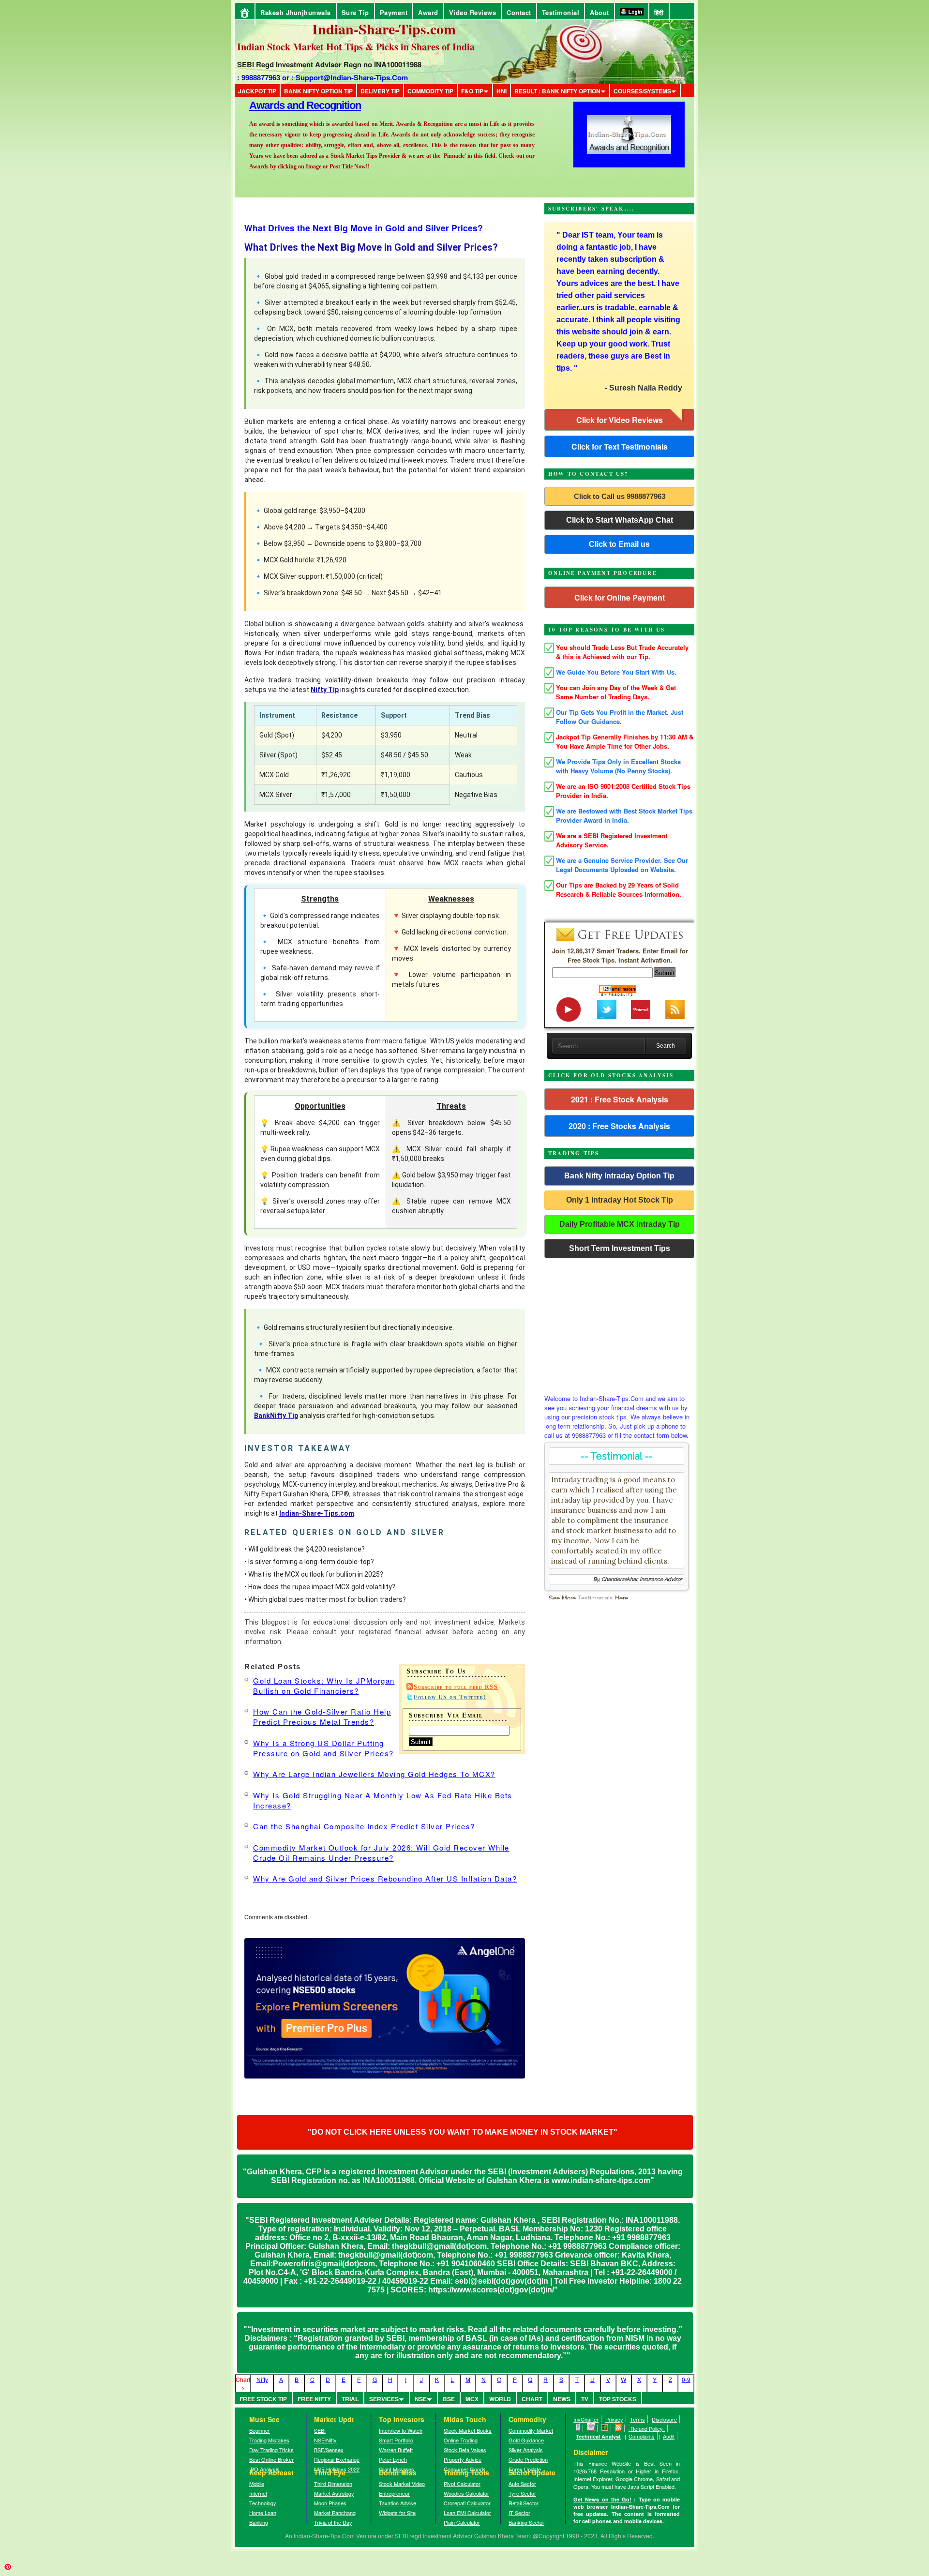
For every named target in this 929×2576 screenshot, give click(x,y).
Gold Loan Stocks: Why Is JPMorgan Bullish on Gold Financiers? (324, 1686)
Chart (532, 2399)
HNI (502, 91)
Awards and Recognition (305, 105)
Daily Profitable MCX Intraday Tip (620, 1224)
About (599, 12)
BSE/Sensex (329, 2450)
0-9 (686, 2379)
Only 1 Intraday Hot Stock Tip (620, 1200)
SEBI (320, 2430)
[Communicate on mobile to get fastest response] (578, 2428)
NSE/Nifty (325, 2440)
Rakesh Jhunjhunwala (296, 12)
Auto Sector (522, 2484)
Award (428, 12)
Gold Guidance (526, 2440)
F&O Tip (472, 91)
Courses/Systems (642, 91)
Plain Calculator (462, 2522)
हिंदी (659, 12)
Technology (263, 2503)
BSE (449, 2399)
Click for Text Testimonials (620, 446)
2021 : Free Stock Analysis (620, 1099)
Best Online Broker (271, 2459)
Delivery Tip (380, 91)
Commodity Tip (430, 91)
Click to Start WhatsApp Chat (620, 520)
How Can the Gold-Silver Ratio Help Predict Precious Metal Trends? (322, 1717)
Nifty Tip (325, 690)
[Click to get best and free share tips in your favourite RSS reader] (619, 2428)
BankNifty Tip (276, 1416)
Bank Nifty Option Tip (318, 91)
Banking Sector (526, 2522)
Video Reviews (473, 12)
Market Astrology (334, 2493)
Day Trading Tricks (271, 2450)
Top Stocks (618, 2399)
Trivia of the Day (333, 2522)
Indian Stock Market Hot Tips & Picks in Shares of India (356, 47)
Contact (519, 12)
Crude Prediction (528, 2459)
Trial (350, 2399)
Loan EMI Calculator (467, 2513)
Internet (258, 2493)
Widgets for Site (397, 2513)
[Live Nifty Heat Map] (605, 2428)
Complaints (642, 2436)
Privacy (614, 2419)
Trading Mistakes (269, 2440)
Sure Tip (355, 12)
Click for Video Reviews (620, 420)
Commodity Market (531, 2430)
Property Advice (463, 2459)
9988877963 (261, 77)
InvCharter (586, 2419)
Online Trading (461, 2440)
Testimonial (561, 12)
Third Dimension (333, 2484)
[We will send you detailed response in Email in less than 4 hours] (591, 2428)
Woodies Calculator (466, 2493)
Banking (259, 2522)
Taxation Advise (397, 2503)
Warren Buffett (396, 2450)
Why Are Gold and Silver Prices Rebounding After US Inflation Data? (385, 1878)
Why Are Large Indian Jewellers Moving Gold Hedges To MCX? (374, 1774)
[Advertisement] (619, 1324)
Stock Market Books (468, 2430)
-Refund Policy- (647, 2428)
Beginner (260, 2430)
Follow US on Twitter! (450, 1697)
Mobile (257, 2484)
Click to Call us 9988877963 (620, 496)
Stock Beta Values (465, 2450)
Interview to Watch (401, 2430)
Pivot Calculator (462, 2484)
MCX (472, 2399)
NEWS (562, 2399)
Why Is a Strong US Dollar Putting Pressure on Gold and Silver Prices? (323, 1748)
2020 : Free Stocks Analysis (619, 1126)
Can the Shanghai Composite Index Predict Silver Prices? (364, 1826)
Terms (637, 2419)
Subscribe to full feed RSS (456, 1687)
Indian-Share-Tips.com (317, 1513)
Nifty (262, 2379)
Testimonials (595, 1598)
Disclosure (664, 2419)
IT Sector (519, 2513)
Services (384, 2399)
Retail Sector (524, 2503)
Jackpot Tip (257, 91)
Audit (669, 2436)
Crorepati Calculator (467, 2503)
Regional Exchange (337, 2459)
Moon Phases (330, 2503)
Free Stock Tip (263, 2399)
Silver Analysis (526, 2450)
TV (585, 2399)
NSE (421, 2399)
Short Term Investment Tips (620, 1248)
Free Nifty (314, 2399)
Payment (394, 12)
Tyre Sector (522, 2493)
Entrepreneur (394, 2493)
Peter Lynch (393, 2459)
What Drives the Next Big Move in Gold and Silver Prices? (364, 228)
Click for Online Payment (620, 597)
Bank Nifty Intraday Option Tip (619, 1176)
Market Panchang (335, 2513)
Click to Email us (619, 544)
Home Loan (263, 2513)
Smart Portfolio (396, 2440)
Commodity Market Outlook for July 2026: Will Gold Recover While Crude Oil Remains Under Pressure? (381, 1853)
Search (666, 1046)
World (500, 2399)
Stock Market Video (402, 2484)
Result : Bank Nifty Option (557, 91)
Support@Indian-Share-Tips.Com (352, 77)
